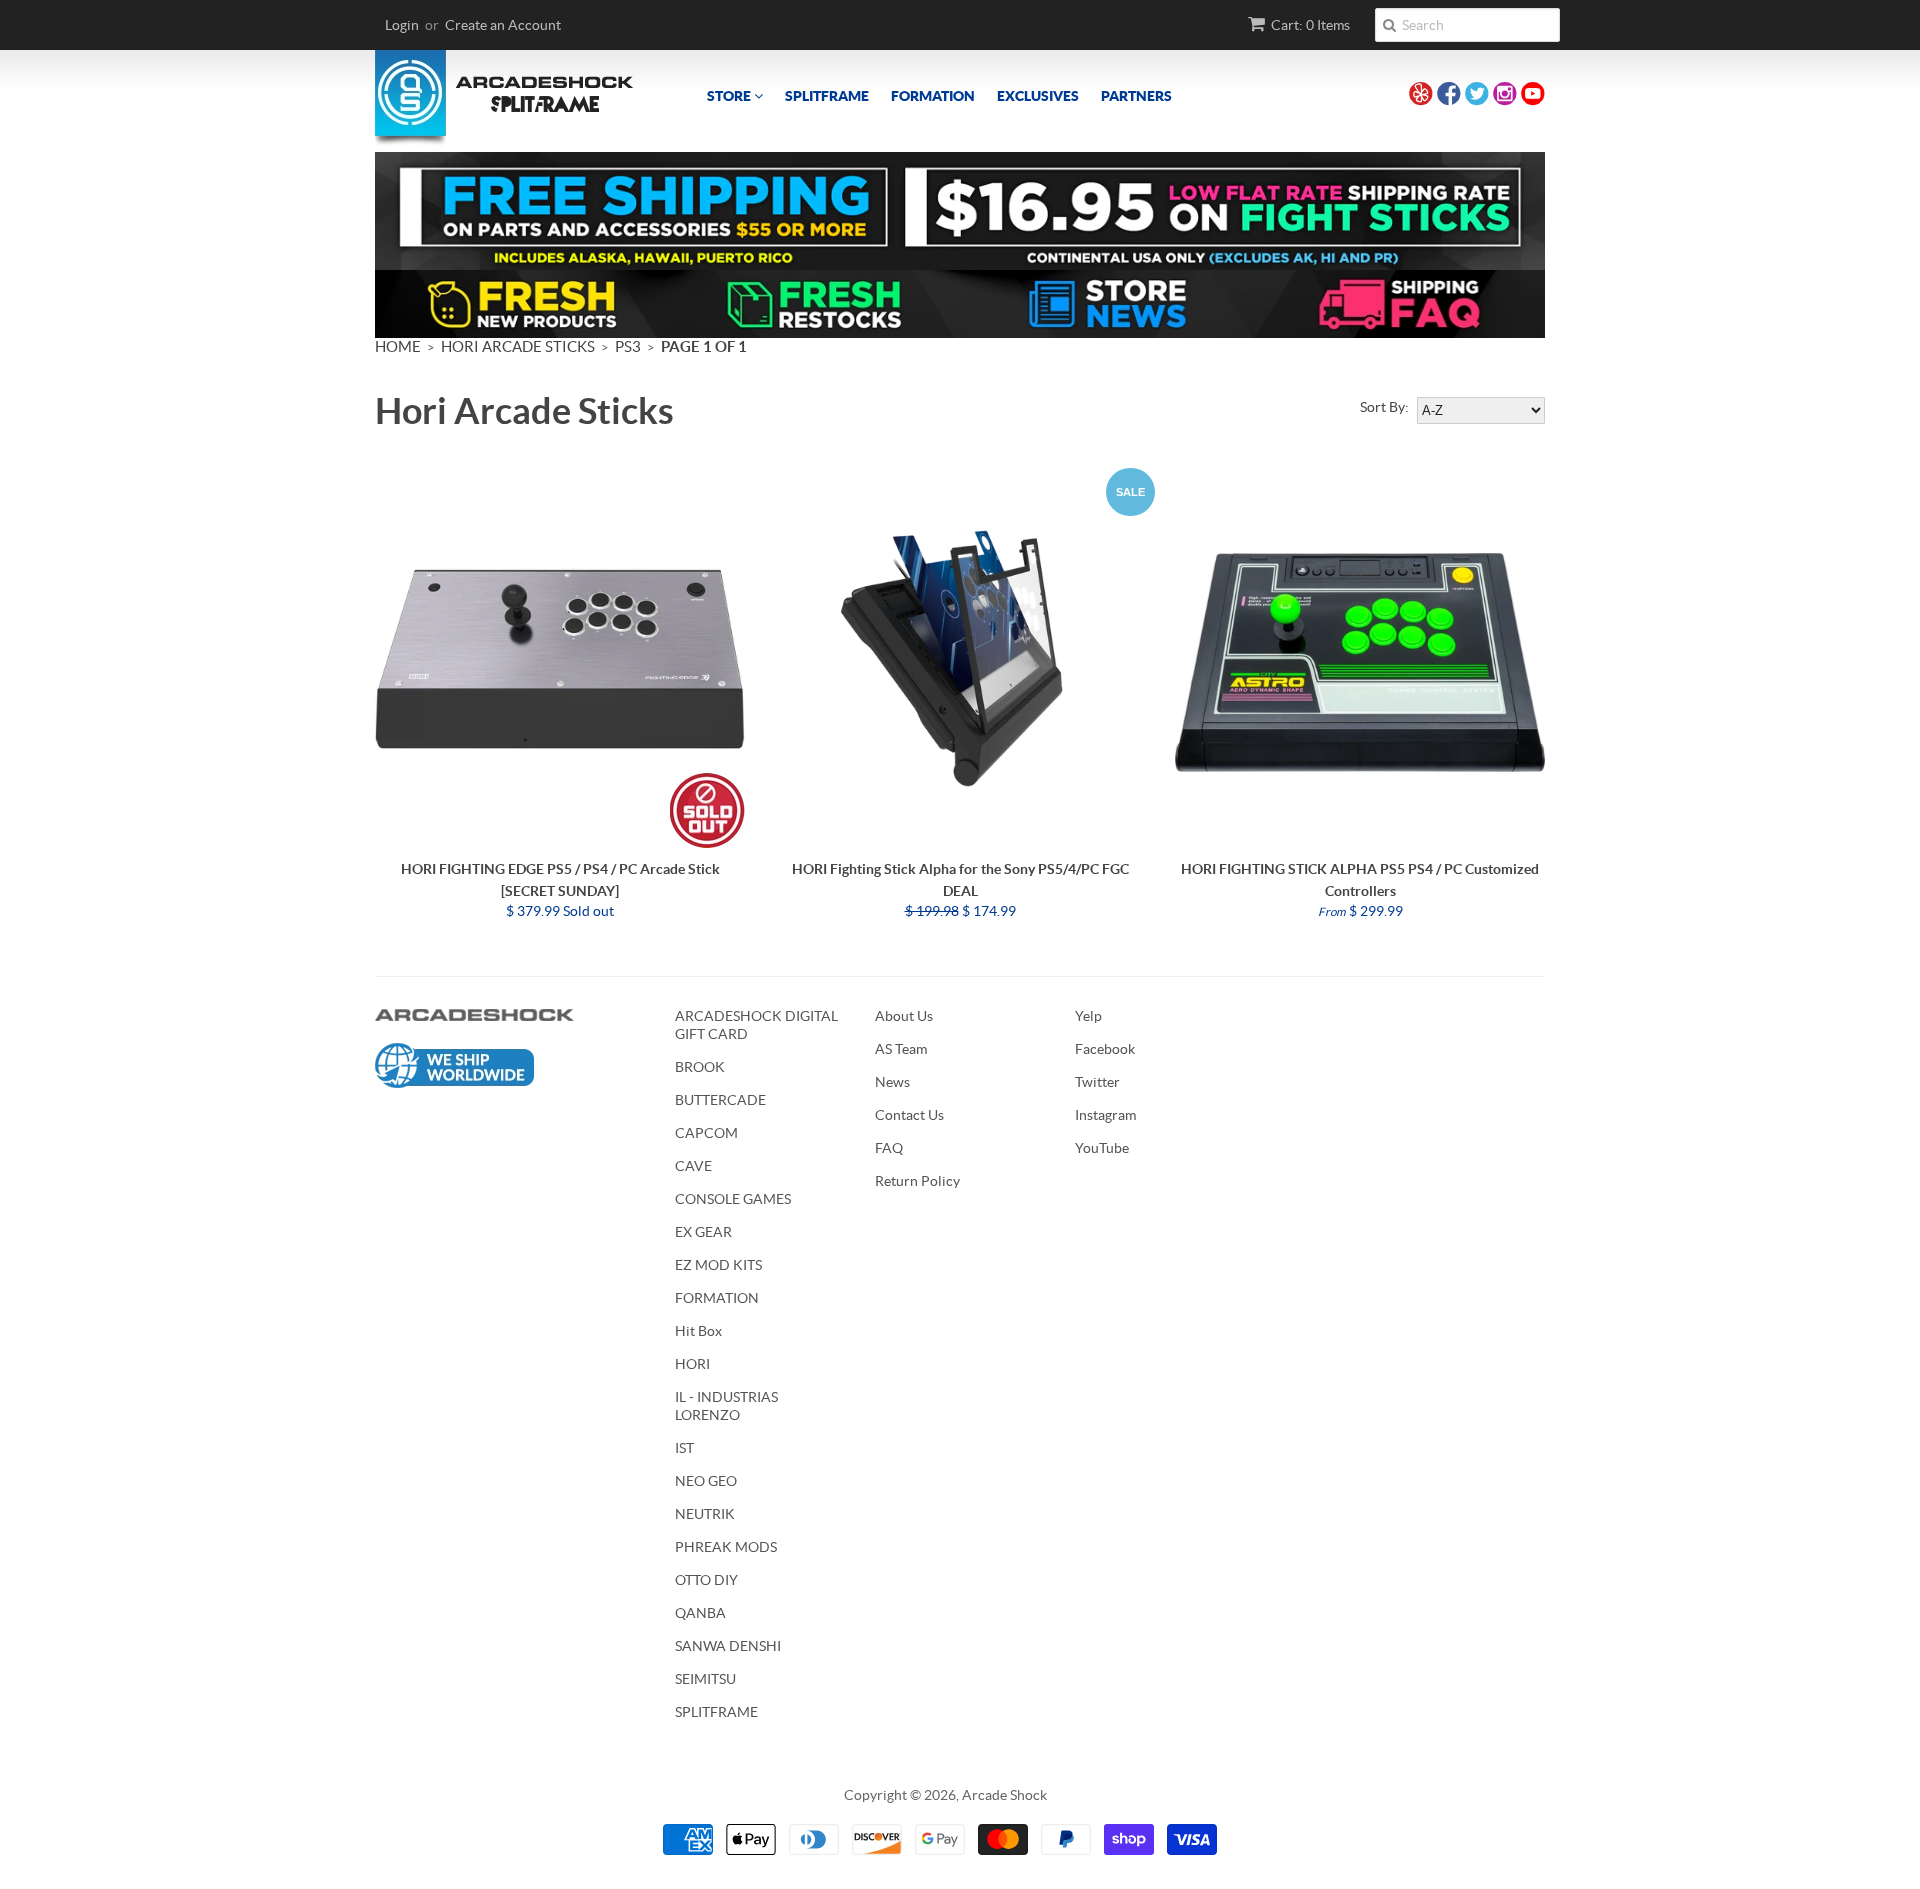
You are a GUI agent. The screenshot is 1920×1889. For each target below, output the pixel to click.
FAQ (889, 1148)
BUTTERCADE (720, 1100)
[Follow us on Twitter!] (1477, 96)
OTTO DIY (706, 1580)
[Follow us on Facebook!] (1449, 96)
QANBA (700, 1613)
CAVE (693, 1166)
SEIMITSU (705, 1679)
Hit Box (698, 1331)
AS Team (901, 1049)
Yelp (1088, 1016)
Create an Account (503, 25)
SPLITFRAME (827, 96)
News (892, 1082)
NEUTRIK (705, 1514)
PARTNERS (1136, 96)
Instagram (1105, 1115)
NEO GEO (706, 1481)
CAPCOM (706, 1133)
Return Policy (917, 1181)
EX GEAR (703, 1232)
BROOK (700, 1067)
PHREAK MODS (726, 1547)
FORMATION (933, 96)
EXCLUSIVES (1038, 96)
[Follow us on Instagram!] (1505, 96)
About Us (904, 1016)
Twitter (1097, 1082)
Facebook (1105, 1049)
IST (684, 1448)
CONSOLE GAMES (733, 1199)
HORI (692, 1364)
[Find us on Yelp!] (1421, 96)
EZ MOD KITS (718, 1265)
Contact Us (909, 1115)
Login (402, 25)
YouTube (1102, 1148)
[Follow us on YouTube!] (1533, 96)
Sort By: (1384, 407)
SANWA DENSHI (728, 1646)
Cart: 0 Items (1310, 25)
